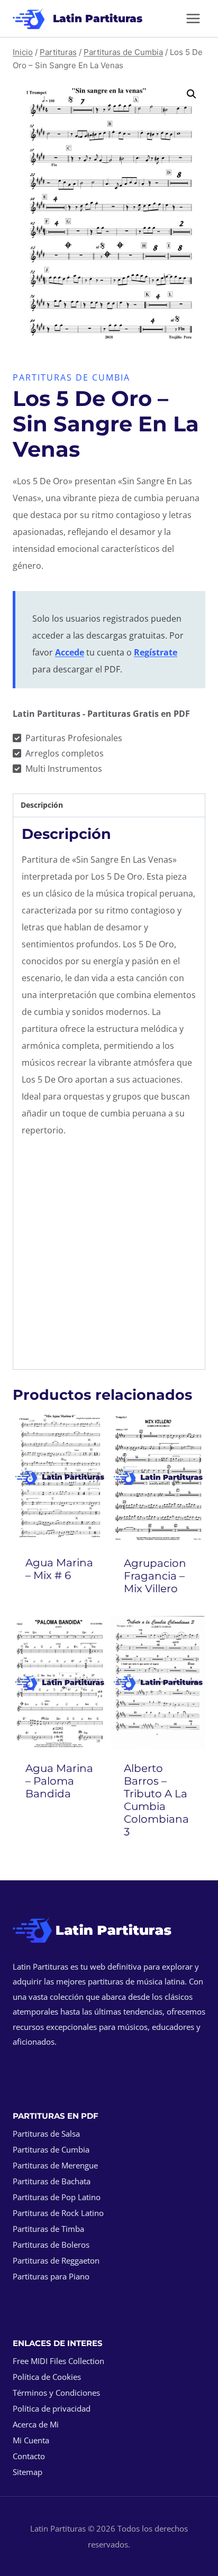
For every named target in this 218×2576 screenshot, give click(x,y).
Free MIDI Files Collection (58, 2361)
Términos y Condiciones (56, 2393)
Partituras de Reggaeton (56, 2260)
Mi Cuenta (31, 2440)
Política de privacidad (52, 2408)
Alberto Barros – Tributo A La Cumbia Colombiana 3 (156, 1800)
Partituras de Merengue (55, 2165)
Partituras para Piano (51, 2276)
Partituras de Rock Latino (58, 2213)
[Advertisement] (109, 1256)
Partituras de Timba (48, 2229)
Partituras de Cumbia (71, 377)
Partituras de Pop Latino (57, 2197)
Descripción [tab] (42, 805)
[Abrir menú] (193, 18)
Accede (70, 652)
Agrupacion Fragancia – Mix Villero (155, 1576)
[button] (192, 94)
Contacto (29, 2456)
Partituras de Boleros (51, 2245)
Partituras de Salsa (46, 2134)
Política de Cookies (47, 2377)
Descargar (60, 1604)
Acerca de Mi (36, 2424)
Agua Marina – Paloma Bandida (59, 1781)
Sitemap (28, 2472)
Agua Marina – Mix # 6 (59, 1569)
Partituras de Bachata (52, 2181)
